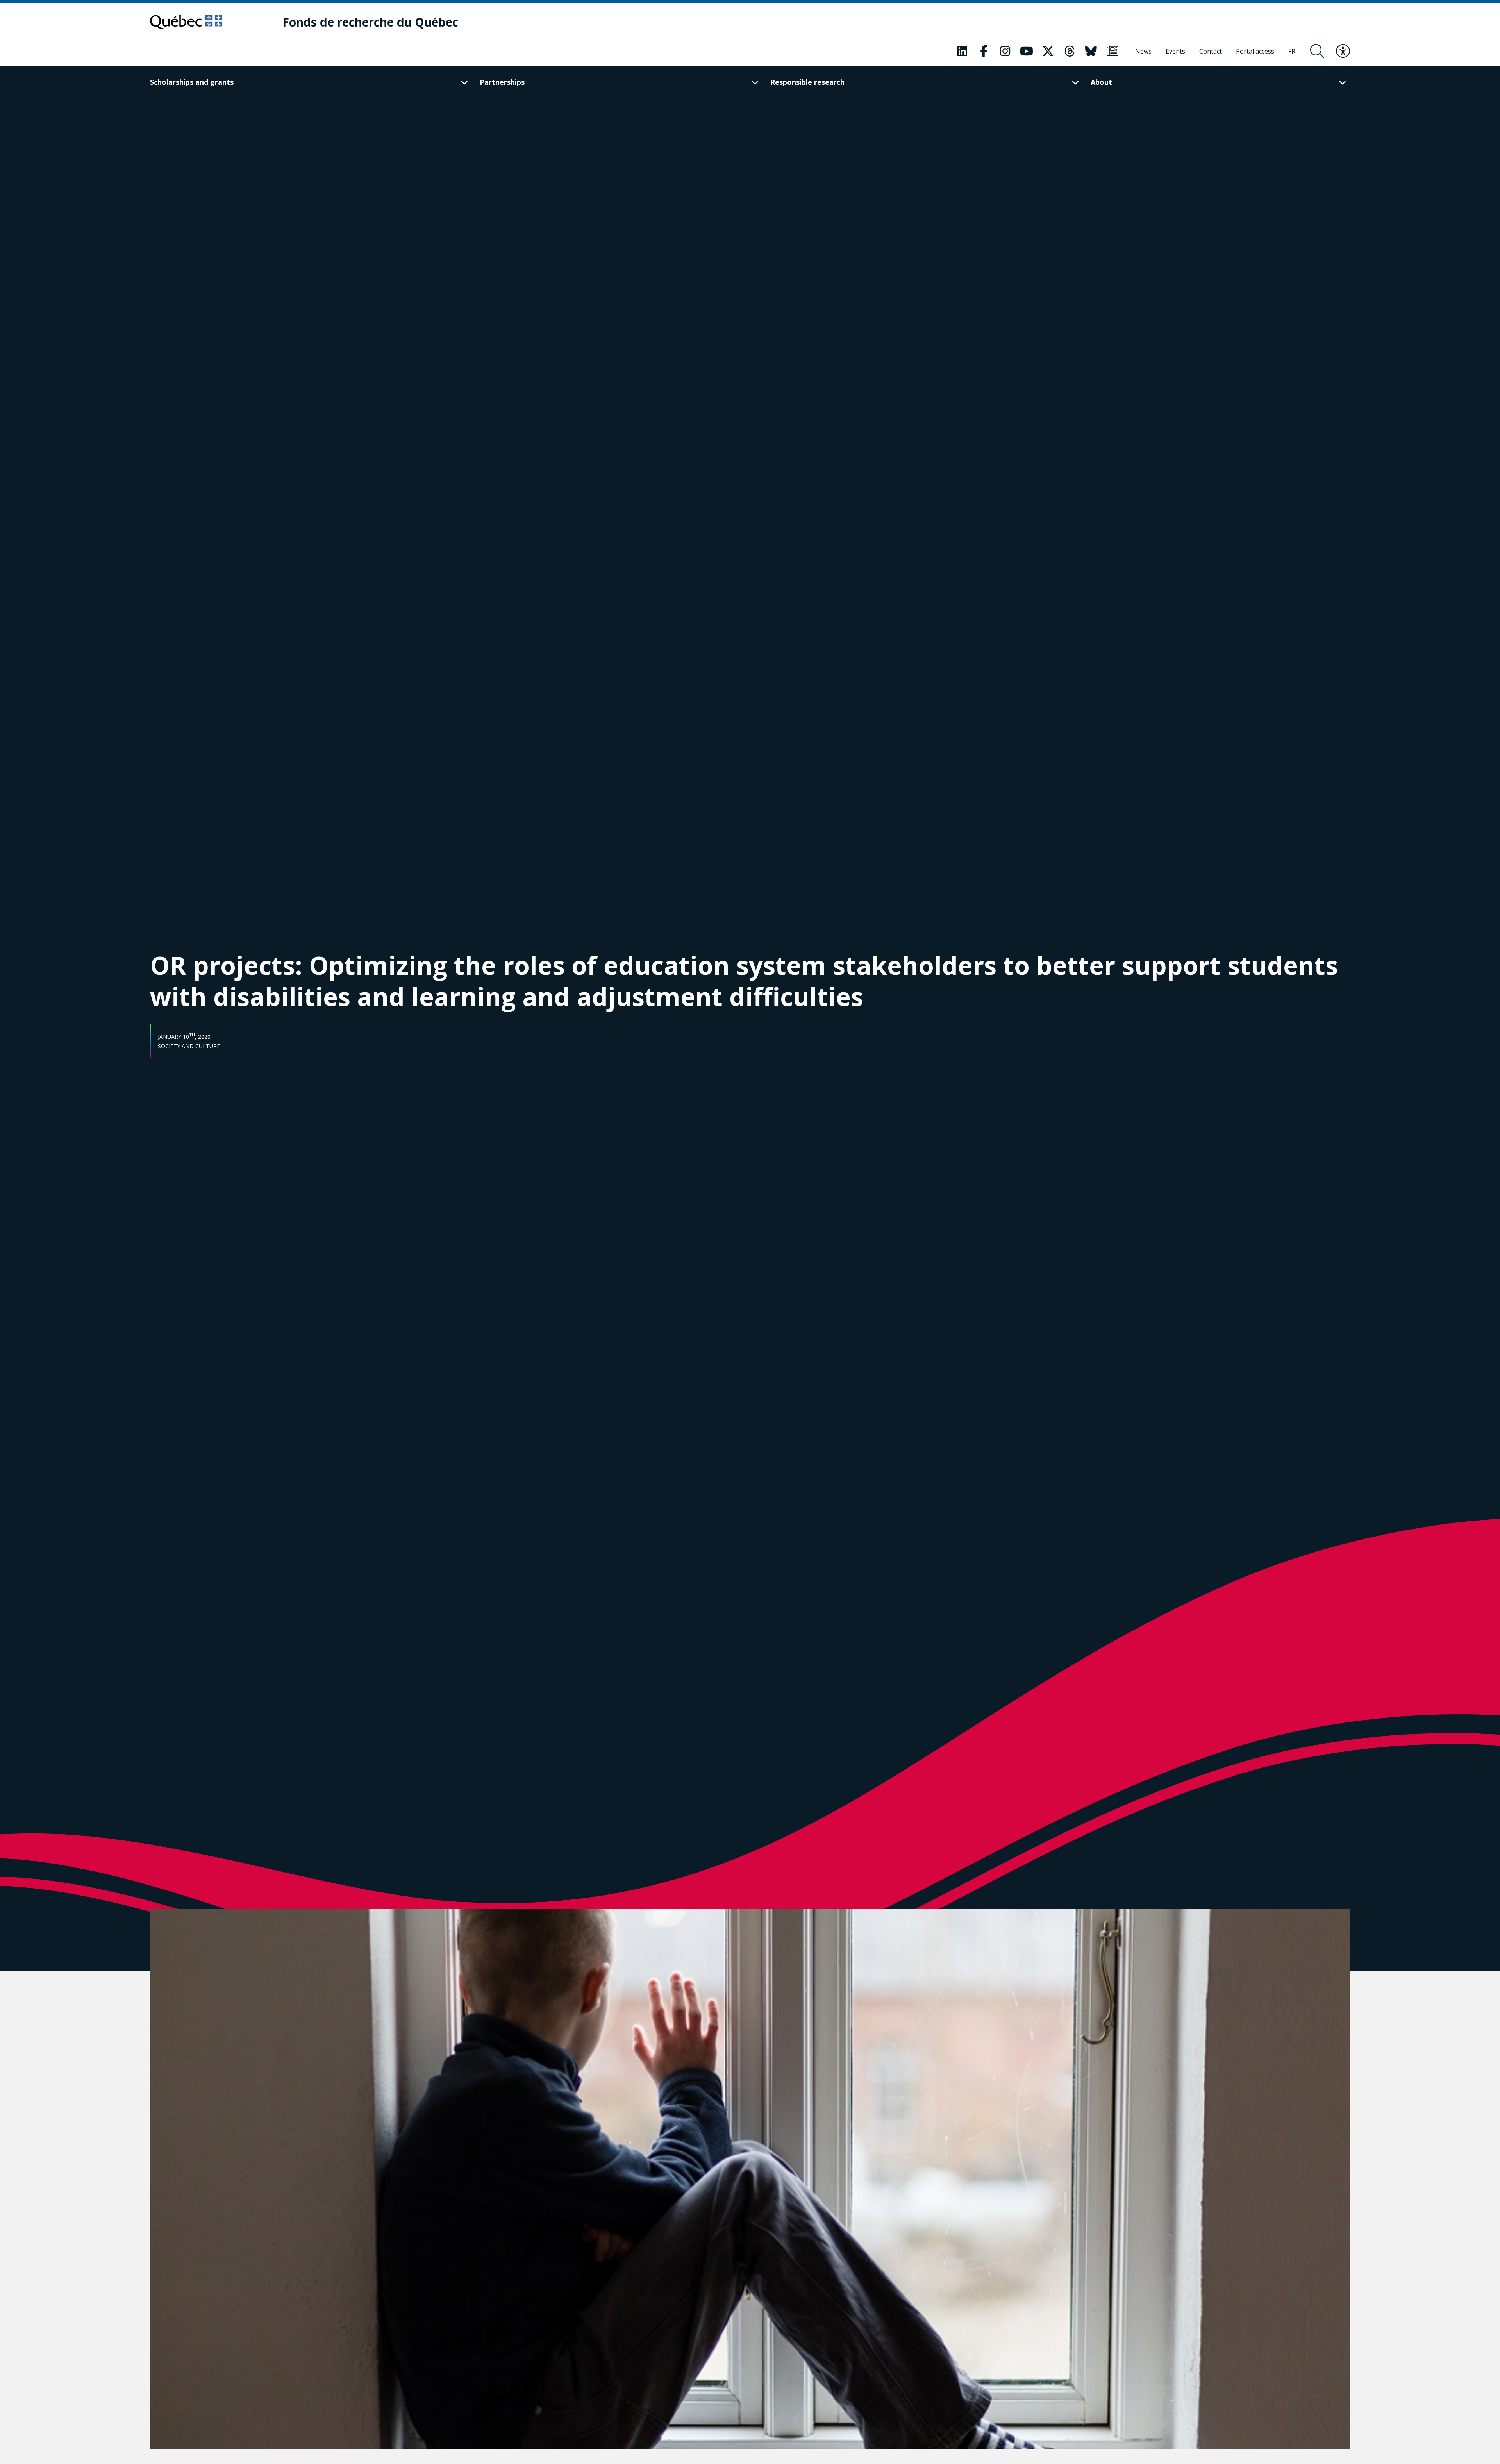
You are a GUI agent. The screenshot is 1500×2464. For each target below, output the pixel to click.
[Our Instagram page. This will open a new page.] (1005, 51)
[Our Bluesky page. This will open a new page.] (1091, 51)
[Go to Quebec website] (186, 22)
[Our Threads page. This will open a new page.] (1070, 51)
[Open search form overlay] (1317, 51)
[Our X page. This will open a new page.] (1048, 51)
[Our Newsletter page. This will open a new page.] (1112, 51)
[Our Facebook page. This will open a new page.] (984, 51)
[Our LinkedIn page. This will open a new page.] (962, 51)
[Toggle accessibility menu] (1343, 51)
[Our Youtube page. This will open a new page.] (1027, 51)
